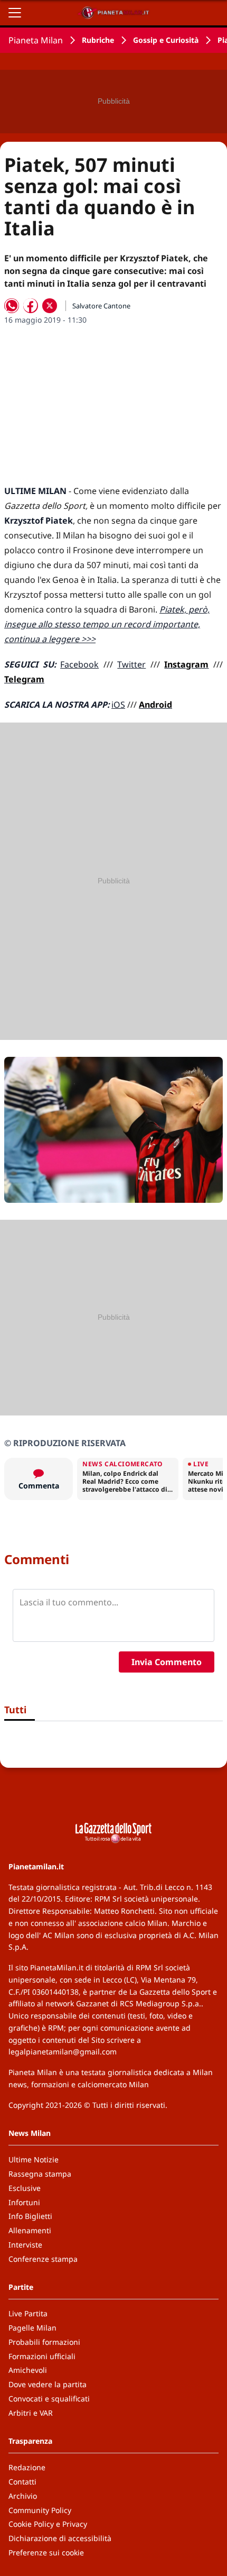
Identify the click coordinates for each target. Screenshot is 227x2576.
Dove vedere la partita (48, 2384)
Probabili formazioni (44, 2342)
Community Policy (40, 2510)
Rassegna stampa (40, 2174)
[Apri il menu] (15, 13)
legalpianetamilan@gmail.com (63, 2052)
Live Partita (28, 2313)
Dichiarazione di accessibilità (60, 2538)
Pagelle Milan (32, 2328)
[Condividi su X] (50, 306)
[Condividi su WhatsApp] (12, 306)
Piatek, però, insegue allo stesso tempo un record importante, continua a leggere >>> (107, 624)
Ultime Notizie (34, 2159)
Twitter (131, 664)
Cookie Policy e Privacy (48, 2524)
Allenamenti (30, 2230)
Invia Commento (167, 1662)
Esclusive (25, 2188)
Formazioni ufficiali (42, 2356)
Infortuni (24, 2202)
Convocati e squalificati (49, 2399)
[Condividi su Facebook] (31, 306)
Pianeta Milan (36, 40)
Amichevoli (28, 2370)
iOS (118, 705)
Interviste (25, 2245)
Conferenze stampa (43, 2259)
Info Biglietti (30, 2216)
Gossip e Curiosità (166, 40)
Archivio (23, 2496)
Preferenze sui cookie (46, 2552)
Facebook (79, 664)
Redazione (27, 2467)
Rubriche (98, 40)
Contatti (22, 2482)
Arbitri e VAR (31, 2413)
